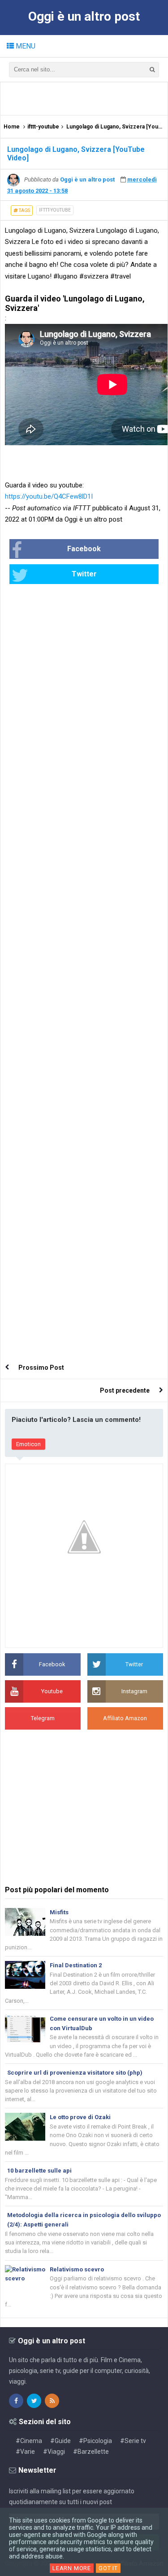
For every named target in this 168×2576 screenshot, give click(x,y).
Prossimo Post (41, 1368)
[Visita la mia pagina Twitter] (34, 2401)
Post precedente (125, 1390)
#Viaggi (54, 2452)
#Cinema (29, 2441)
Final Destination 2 (76, 1965)
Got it (108, 2568)
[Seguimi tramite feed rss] (52, 2401)
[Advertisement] (86, 98)
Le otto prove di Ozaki (80, 2117)
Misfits (59, 1912)
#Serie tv (133, 2441)
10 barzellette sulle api (39, 2171)
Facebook (84, 549)
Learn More (72, 2568)
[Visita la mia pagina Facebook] (16, 2401)
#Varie (25, 2452)
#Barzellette (91, 2452)
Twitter (84, 574)
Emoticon (28, 1444)
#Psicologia (95, 2441)
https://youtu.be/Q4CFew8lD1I (49, 496)
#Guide (60, 2441)
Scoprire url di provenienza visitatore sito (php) (75, 2073)
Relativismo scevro (77, 2269)
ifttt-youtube (55, 210)
